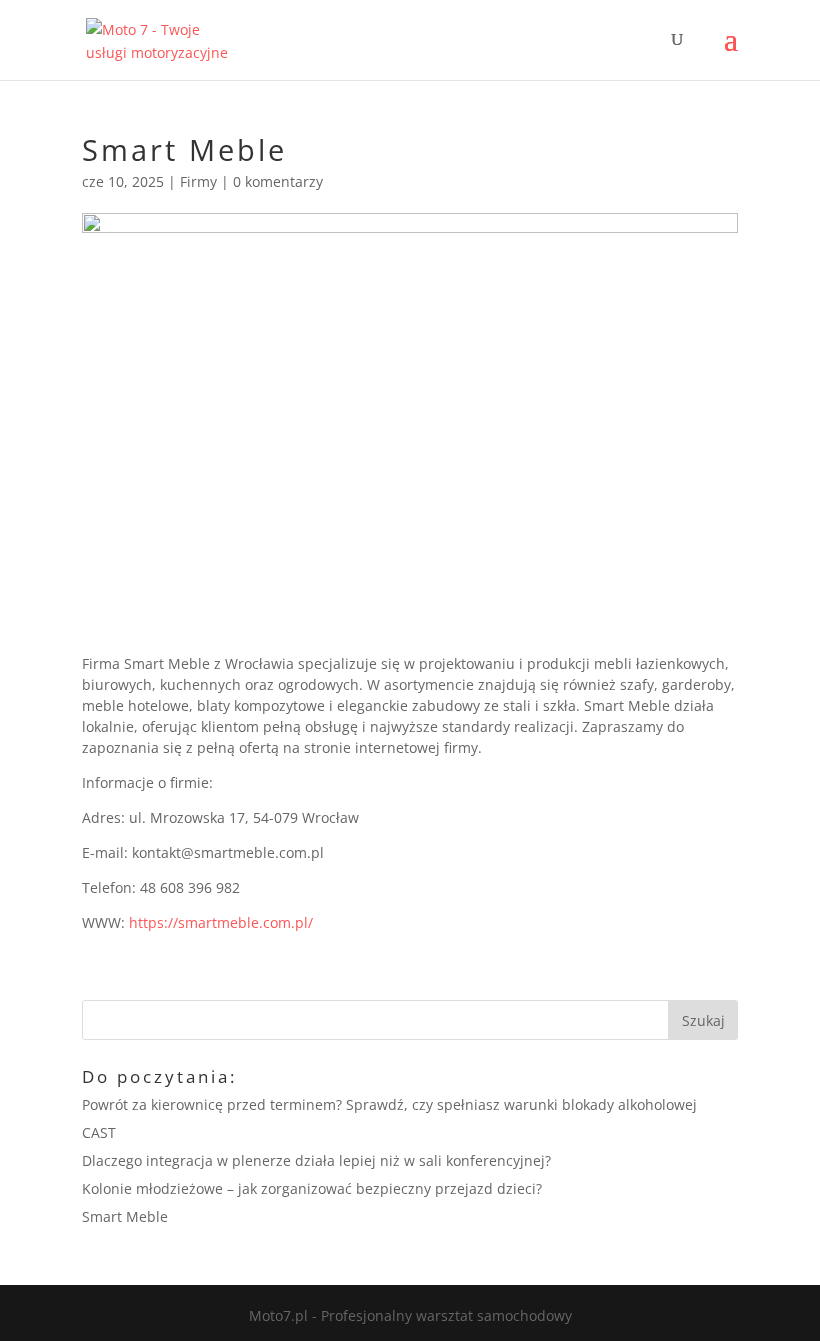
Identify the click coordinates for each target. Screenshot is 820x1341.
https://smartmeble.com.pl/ (219, 922)
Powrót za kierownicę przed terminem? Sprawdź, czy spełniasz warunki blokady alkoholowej (389, 1104)
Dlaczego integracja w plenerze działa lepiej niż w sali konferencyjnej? (316, 1160)
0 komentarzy (278, 181)
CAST (99, 1132)
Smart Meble (125, 1216)
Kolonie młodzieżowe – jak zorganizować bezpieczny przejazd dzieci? (312, 1188)
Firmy (198, 181)
